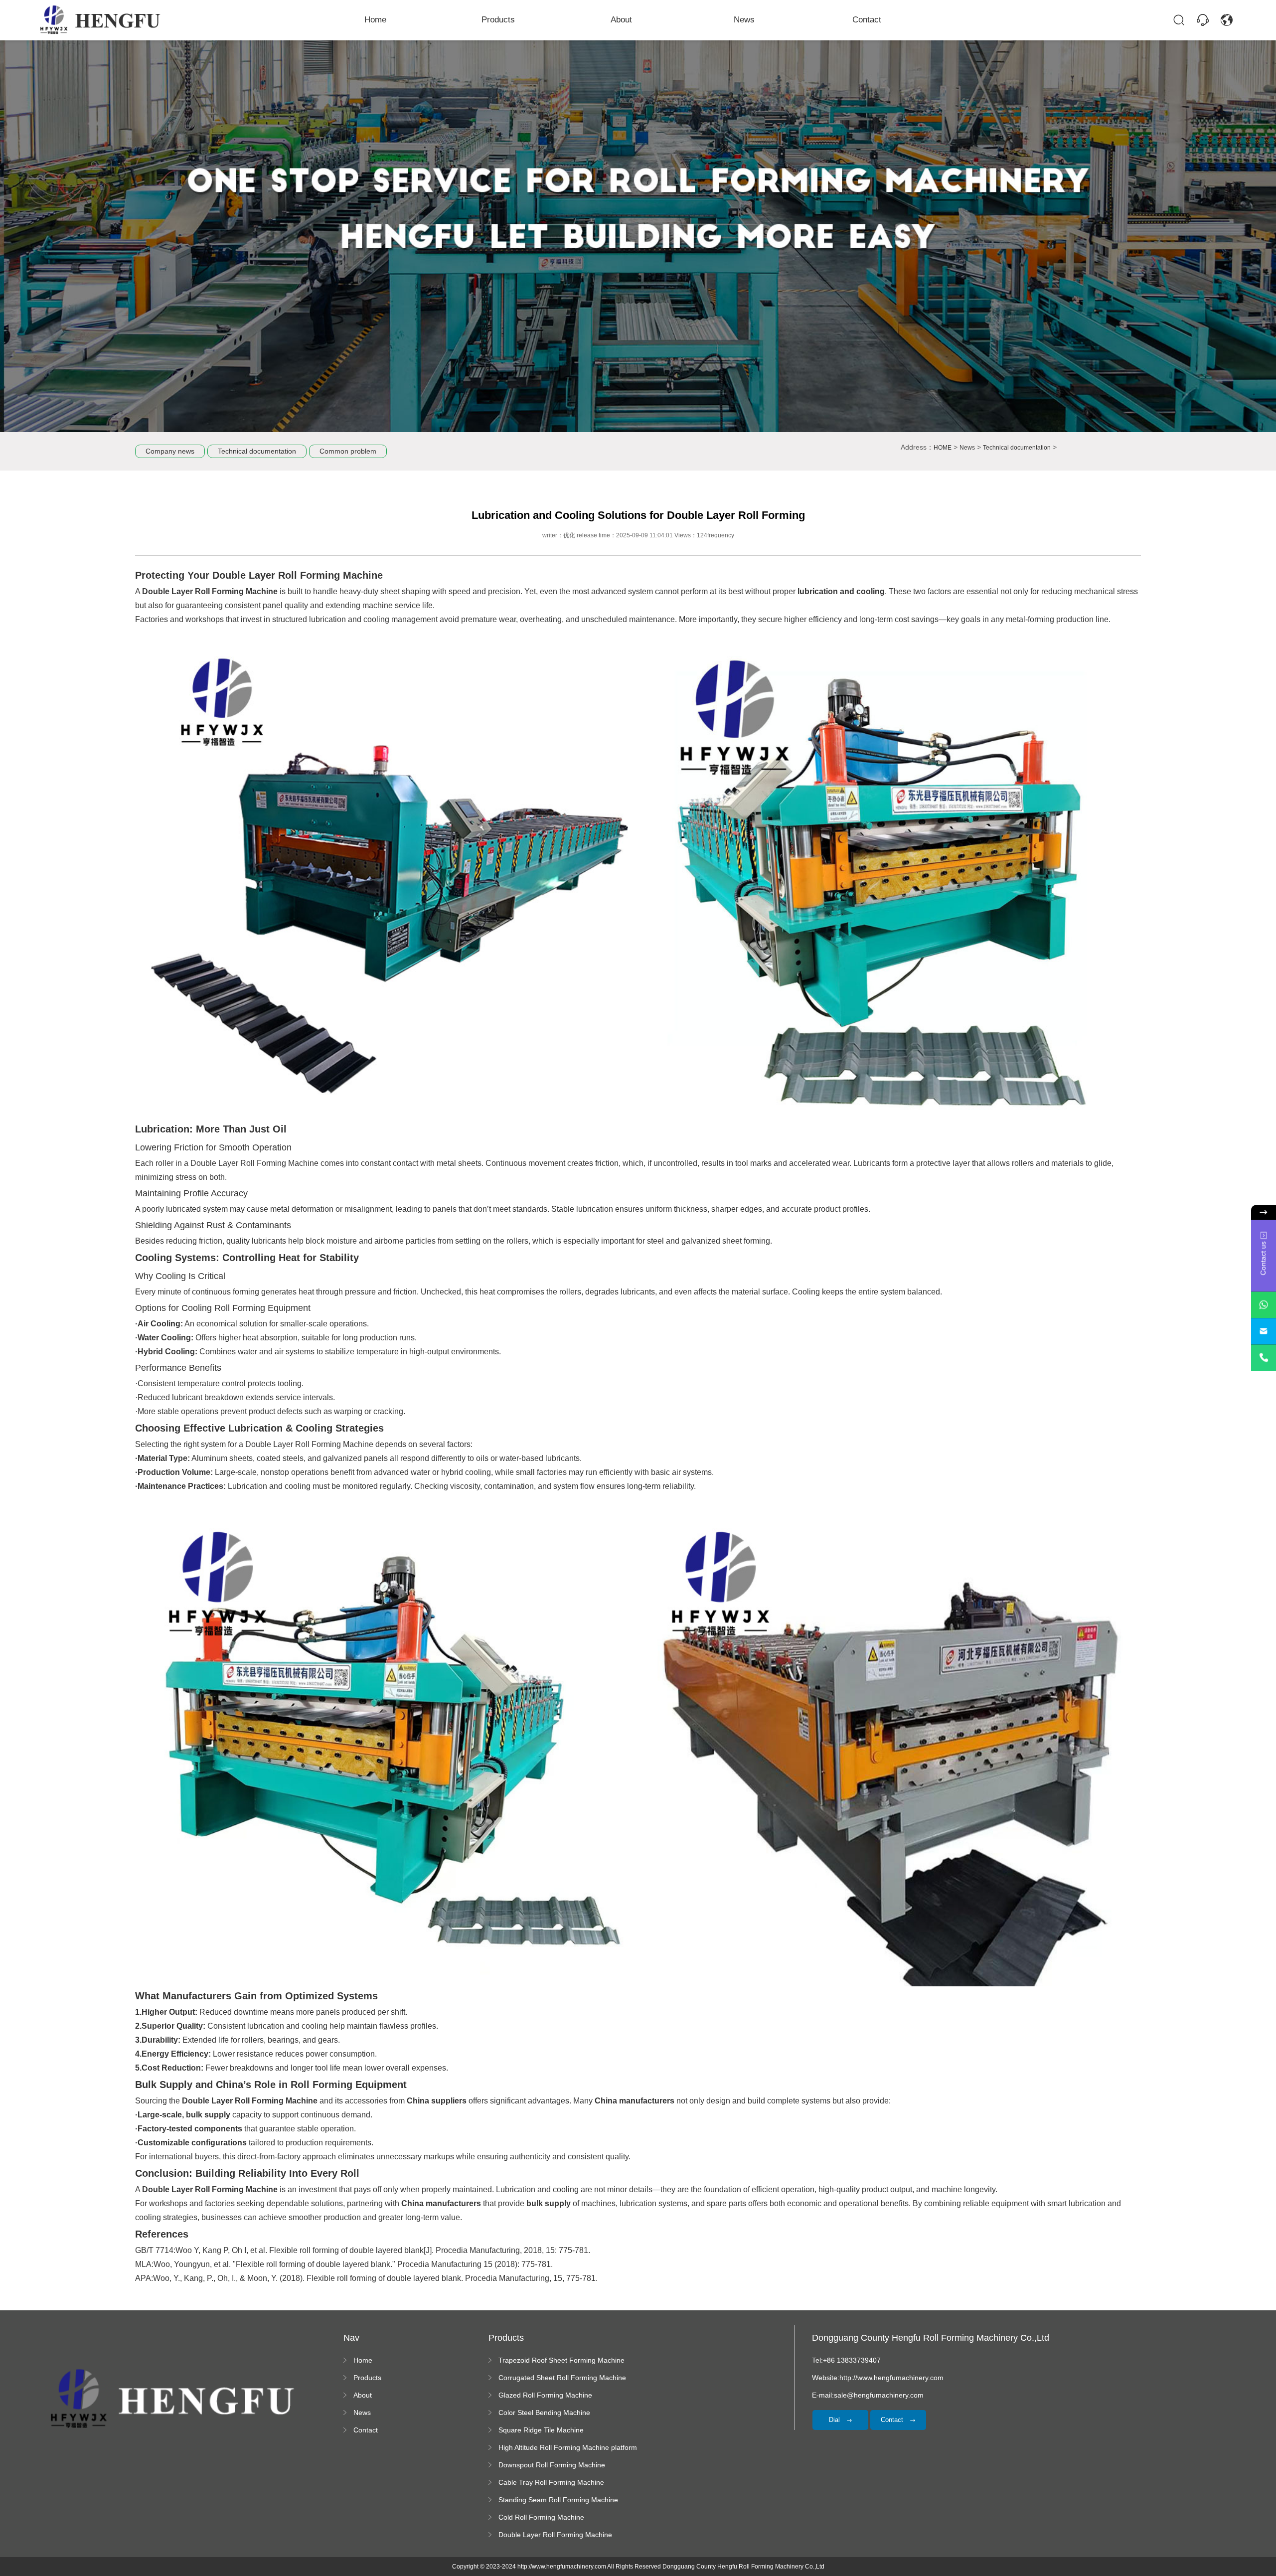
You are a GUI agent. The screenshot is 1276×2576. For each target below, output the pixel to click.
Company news (170, 451)
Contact (867, 20)
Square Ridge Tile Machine (541, 2430)
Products (498, 20)
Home (375, 20)
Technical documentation (257, 451)
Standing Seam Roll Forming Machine (558, 2500)
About (621, 20)
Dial (835, 2420)
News (744, 20)
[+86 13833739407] (1264, 1358)
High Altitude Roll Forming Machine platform (568, 2447)
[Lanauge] (1227, 20)
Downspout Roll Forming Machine (552, 2465)
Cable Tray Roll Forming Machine (551, 2482)
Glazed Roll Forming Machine (545, 2395)
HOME (943, 448)
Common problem (348, 451)
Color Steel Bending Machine (544, 2413)
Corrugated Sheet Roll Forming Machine (562, 2378)
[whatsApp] (1264, 1305)
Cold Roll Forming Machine (541, 2517)
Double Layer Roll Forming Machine (555, 2535)
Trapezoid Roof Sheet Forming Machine (561, 2360)
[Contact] (1203, 20)
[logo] (101, 20)
